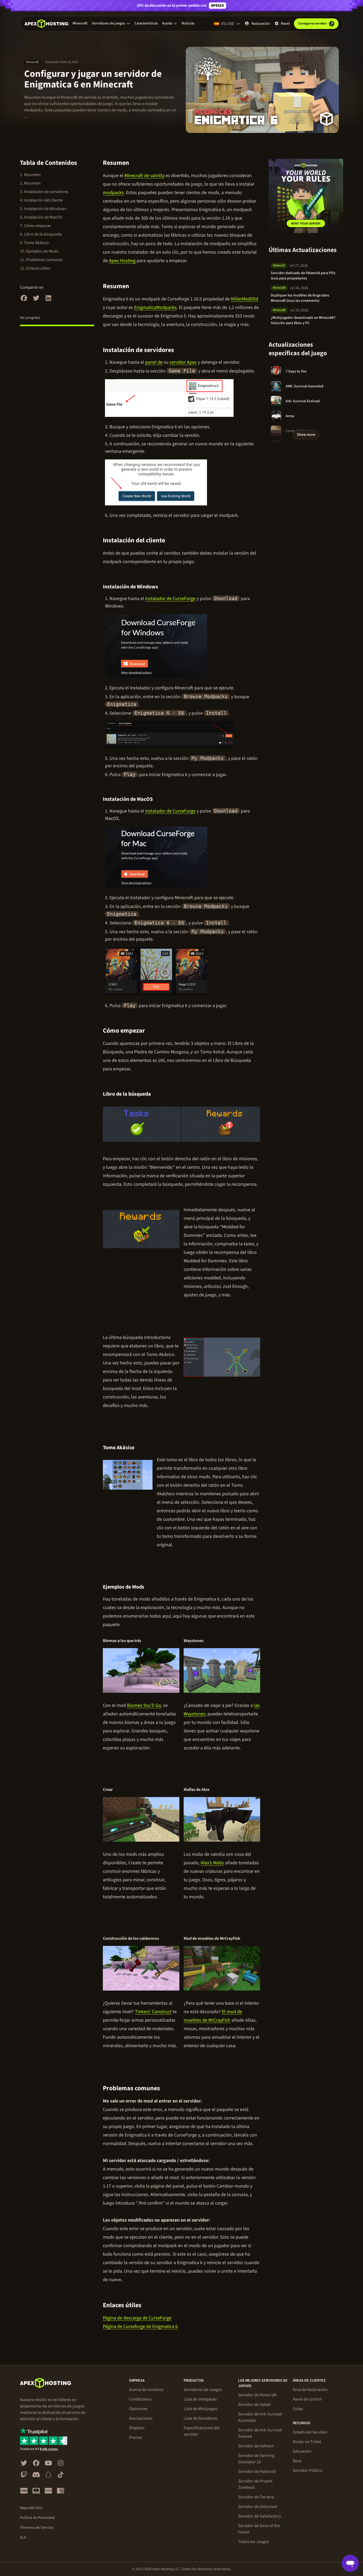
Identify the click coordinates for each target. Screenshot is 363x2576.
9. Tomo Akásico (34, 243)
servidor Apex (183, 362)
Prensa (135, 2437)
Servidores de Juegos (203, 2390)
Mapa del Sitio (31, 2508)
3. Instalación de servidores (44, 192)
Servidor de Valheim (256, 2446)
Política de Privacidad (37, 2518)
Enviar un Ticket (307, 2442)
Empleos (137, 2428)
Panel (285, 24)
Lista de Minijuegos (201, 2409)
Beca (297, 2461)
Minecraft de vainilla (144, 176)
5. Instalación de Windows (43, 209)
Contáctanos (140, 2399)
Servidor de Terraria (256, 2497)
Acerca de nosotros (146, 2390)
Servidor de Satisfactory (259, 2516)
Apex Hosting (122, 261)
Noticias (188, 23)
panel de (154, 362)
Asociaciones (141, 2418)
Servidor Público (308, 2470)
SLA (23, 2537)
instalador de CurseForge (170, 599)
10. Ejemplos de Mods (39, 251)
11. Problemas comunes (41, 260)
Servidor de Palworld (257, 2472)
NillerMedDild (245, 299)
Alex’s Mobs (212, 1863)
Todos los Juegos (254, 2542)
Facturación (261, 24)
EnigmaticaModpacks (155, 307)
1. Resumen (30, 175)
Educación (302, 2451)
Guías (298, 2409)
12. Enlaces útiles (35, 268)
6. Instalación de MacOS (41, 217)
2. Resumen (30, 183)
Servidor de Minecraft (257, 2395)
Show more (306, 435)
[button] (111, 23)
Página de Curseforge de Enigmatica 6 (140, 2326)
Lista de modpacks (200, 2399)
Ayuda (167, 23)
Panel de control (307, 2399)
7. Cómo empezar (35, 226)
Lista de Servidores (201, 2418)
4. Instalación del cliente (41, 200)
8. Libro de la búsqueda (41, 234)
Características (146, 23)
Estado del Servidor (310, 2432)
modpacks (113, 193)
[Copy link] (135, 163)
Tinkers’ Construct (153, 2012)
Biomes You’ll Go (144, 1705)
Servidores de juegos (108, 23)
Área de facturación (310, 2390)
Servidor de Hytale (254, 2405)
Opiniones (138, 2409)
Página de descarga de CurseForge (137, 2318)
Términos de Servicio (37, 2528)
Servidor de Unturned (258, 2507)
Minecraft (80, 23)
